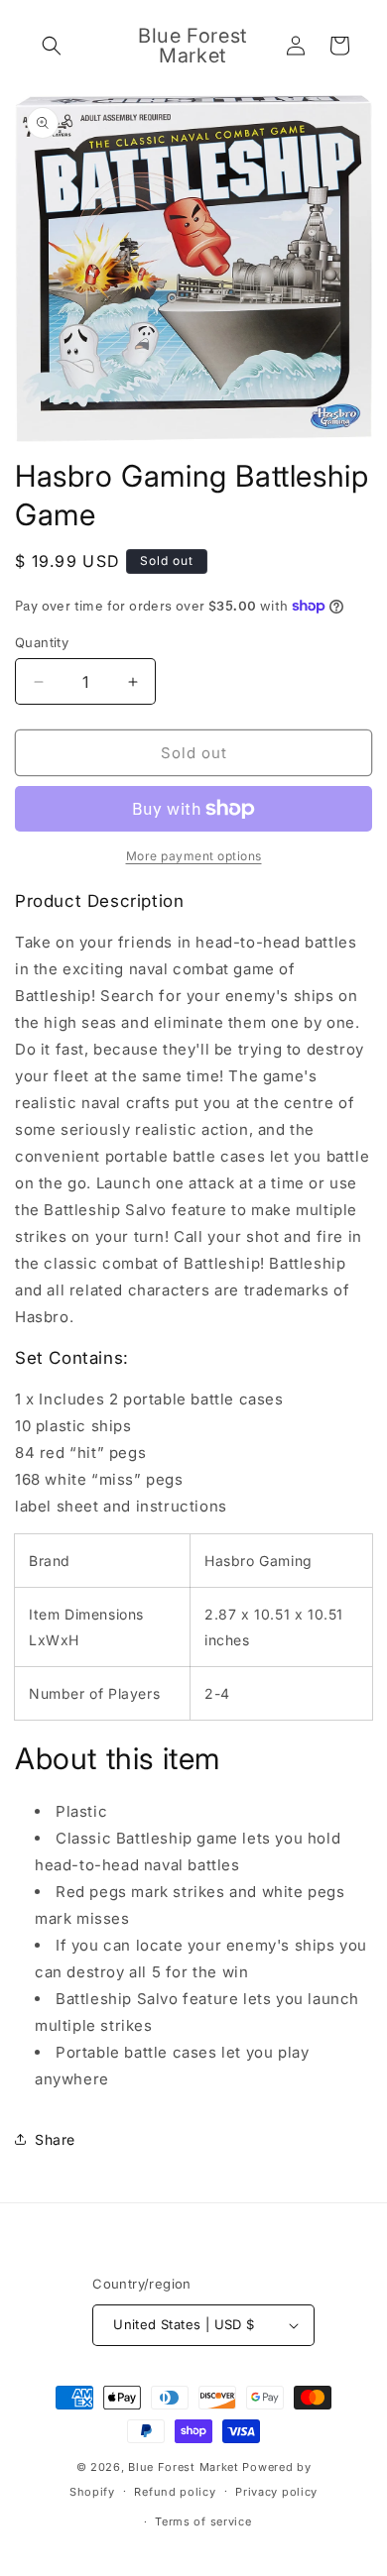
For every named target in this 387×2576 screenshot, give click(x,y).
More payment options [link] (194, 856)
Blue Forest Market (184, 2467)
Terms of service (203, 2521)
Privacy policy (276, 2492)
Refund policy (175, 2492)
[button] (52, 46)
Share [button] (55, 2139)
